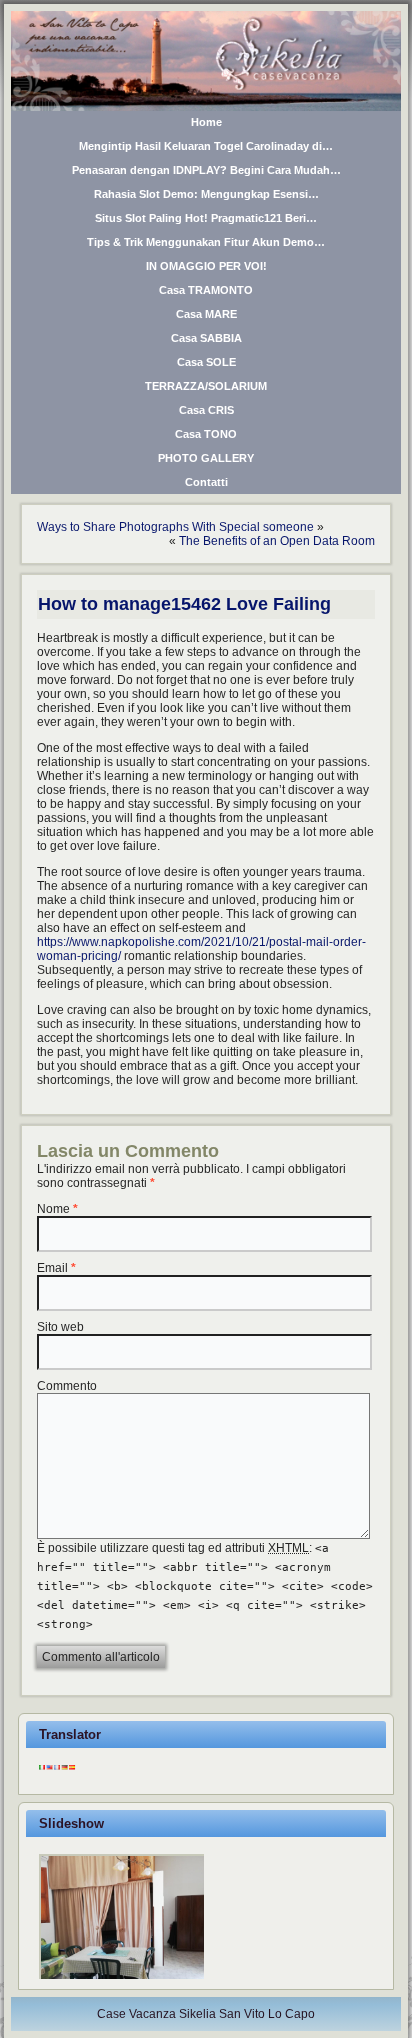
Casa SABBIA (206, 338)
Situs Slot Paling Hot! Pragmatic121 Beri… (206, 218)
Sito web (60, 1327)
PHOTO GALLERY (206, 458)
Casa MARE (206, 314)
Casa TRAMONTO (206, 290)
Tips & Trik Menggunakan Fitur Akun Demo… (206, 242)
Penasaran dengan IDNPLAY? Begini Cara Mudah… (206, 170)
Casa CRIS (206, 410)
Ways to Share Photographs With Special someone (175, 527)
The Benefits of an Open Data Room (277, 541)
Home (206, 122)
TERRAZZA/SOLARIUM (206, 386)
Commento (67, 1386)
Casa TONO (206, 434)
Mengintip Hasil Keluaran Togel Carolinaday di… (206, 146)
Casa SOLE (206, 362)
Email (52, 1268)
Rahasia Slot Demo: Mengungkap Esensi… (206, 194)
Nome (53, 1209)
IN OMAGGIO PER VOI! (206, 266)
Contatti (206, 482)
